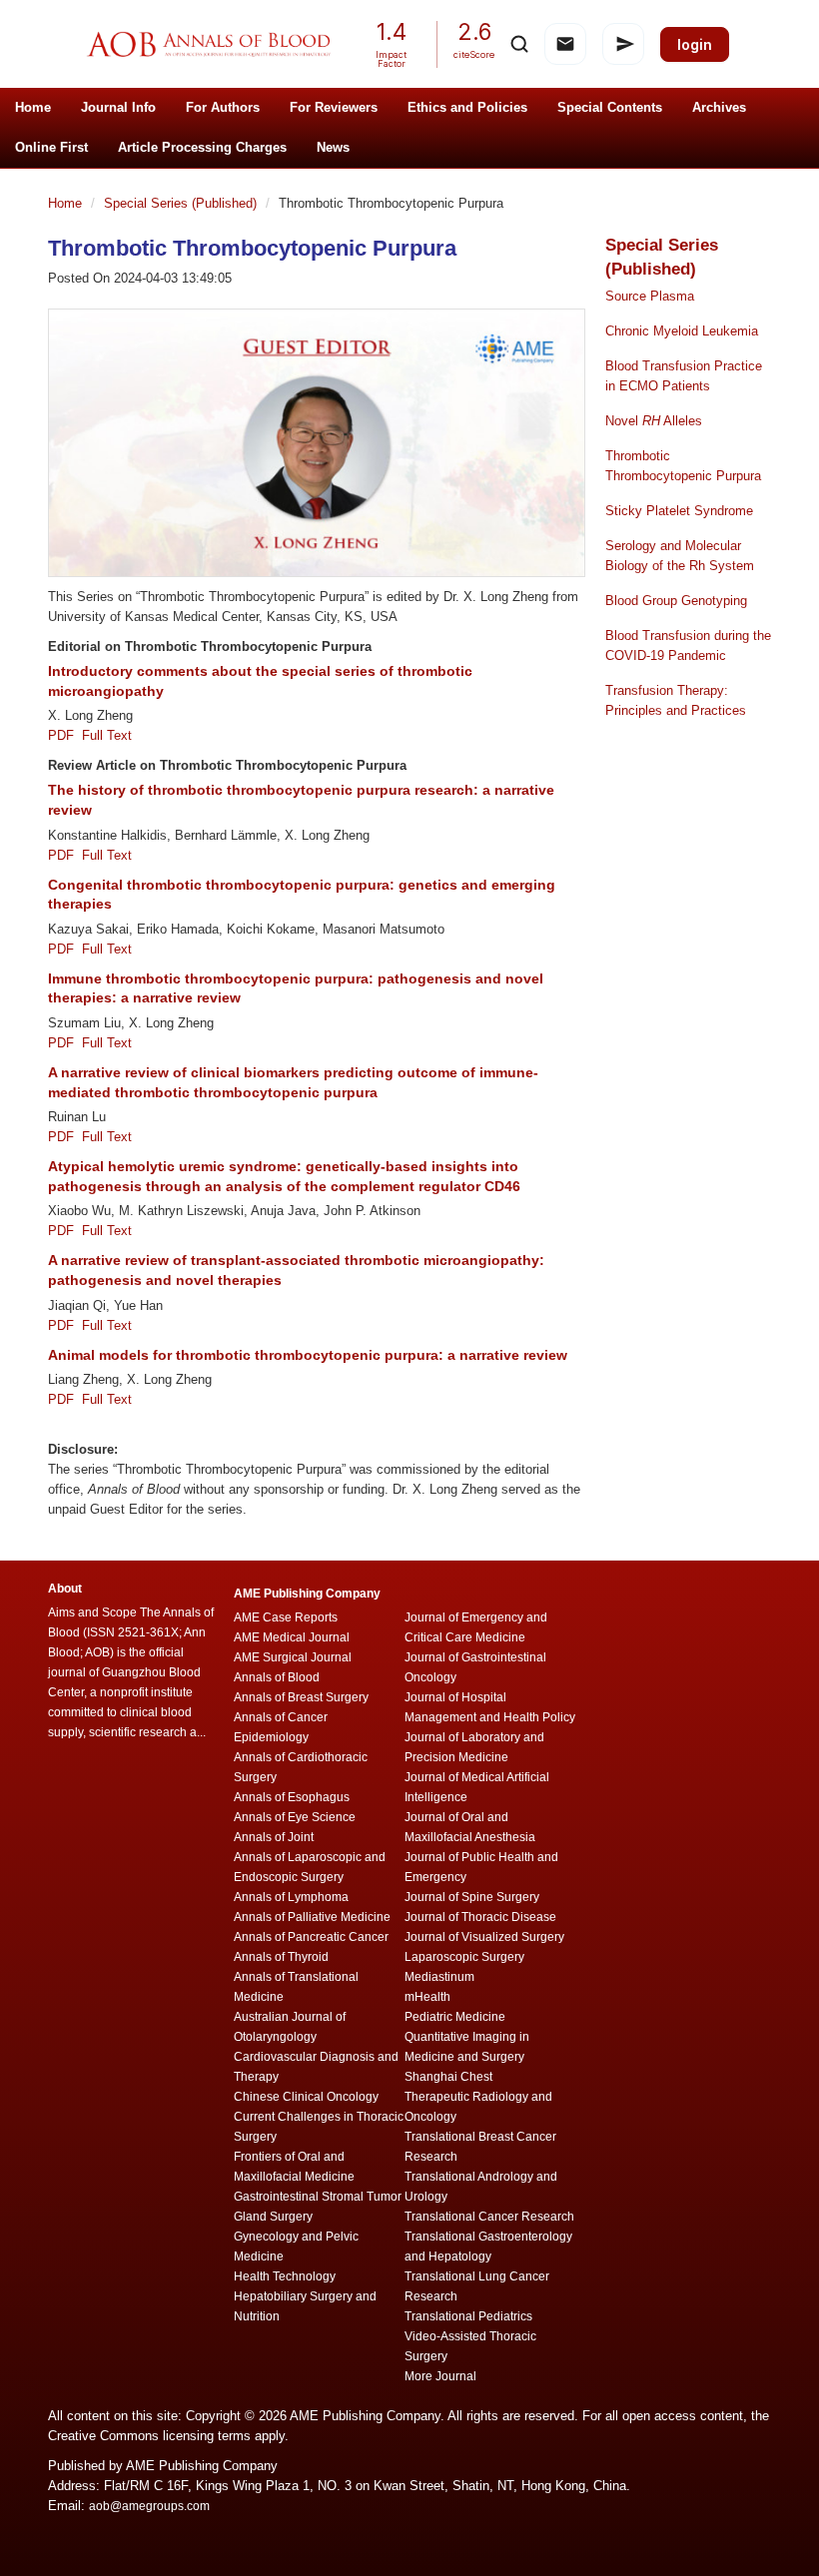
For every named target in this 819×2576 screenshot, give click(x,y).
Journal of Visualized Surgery (484, 1937)
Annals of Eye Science (295, 1817)
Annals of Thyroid (281, 1957)
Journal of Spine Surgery (472, 1897)
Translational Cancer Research (489, 2217)
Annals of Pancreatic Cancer (311, 1937)
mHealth (427, 1997)
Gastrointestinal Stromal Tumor (318, 2197)
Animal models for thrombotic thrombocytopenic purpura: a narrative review (308, 1355)
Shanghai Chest (448, 2077)
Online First (51, 147)
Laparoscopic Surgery (464, 1957)
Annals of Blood (277, 1677)
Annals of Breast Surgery (301, 1697)
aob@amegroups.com (149, 2506)
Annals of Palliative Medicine (312, 1917)
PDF (65, 735)
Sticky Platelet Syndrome (679, 511)
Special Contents (610, 107)
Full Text (107, 735)
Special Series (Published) (182, 203)
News (333, 147)
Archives (719, 107)
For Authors (223, 107)
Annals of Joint (274, 1837)
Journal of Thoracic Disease (480, 1917)
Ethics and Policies (467, 107)
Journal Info (118, 107)
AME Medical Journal (292, 1637)
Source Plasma (650, 296)
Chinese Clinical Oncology (306, 2097)
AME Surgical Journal (293, 1657)
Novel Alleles (654, 421)
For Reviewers (334, 107)
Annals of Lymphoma (291, 1897)
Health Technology (285, 2276)
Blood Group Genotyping (676, 601)
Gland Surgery (273, 2217)
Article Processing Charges (202, 147)
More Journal (440, 2376)
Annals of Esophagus (292, 1797)
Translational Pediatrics (468, 2316)
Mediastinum (439, 1977)
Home (33, 107)
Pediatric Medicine (455, 2017)
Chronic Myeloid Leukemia (682, 331)
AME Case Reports (286, 1617)
